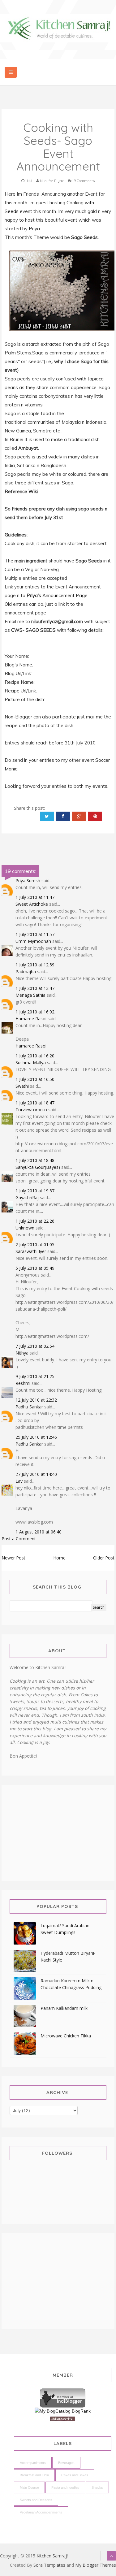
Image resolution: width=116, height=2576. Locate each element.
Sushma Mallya (31, 1062)
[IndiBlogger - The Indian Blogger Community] (63, 2397)
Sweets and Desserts (36, 2500)
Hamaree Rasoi (31, 1019)
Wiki (33, 491)
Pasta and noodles (65, 2487)
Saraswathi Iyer (31, 1251)
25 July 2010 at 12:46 (36, 1437)
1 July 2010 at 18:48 (35, 1160)
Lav (19, 1481)
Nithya (22, 1353)
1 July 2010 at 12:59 (35, 965)
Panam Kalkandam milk (64, 2008)
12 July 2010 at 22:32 (36, 1400)
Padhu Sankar (29, 1407)
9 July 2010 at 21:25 (35, 1376)
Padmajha (26, 971)
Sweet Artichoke (32, 904)
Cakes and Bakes (75, 2475)
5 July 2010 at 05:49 (35, 1268)
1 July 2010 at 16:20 (35, 1056)
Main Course (29, 2487)
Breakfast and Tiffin (34, 2475)
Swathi (22, 1086)
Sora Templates (49, 2565)
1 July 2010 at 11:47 (35, 897)
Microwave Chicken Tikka (66, 2036)
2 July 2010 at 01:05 (35, 1245)
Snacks (97, 2487)
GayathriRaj (27, 1197)
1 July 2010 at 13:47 (35, 988)
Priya (34, 229)
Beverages (66, 2463)
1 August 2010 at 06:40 (39, 1532)
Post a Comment (19, 1539)
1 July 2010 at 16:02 (35, 1012)
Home (59, 1558)
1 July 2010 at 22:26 (35, 1221)
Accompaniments (33, 2463)
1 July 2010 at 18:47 (35, 1103)
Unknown (25, 1228)
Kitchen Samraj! (52, 2556)
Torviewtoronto (31, 1110)
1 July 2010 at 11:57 (35, 934)
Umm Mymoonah (33, 941)
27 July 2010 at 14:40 (36, 1474)
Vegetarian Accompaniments (41, 2512)
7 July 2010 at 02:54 (35, 1346)
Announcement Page (65, 595)
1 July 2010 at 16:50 (35, 1079)
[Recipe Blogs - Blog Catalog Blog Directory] (63, 2411)
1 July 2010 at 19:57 (35, 1191)
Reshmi (23, 1383)
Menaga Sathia (30, 995)
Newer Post (13, 1558)
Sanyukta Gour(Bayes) (38, 1167)
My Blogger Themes (96, 2565)
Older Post (104, 1558)
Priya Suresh (28, 880)
